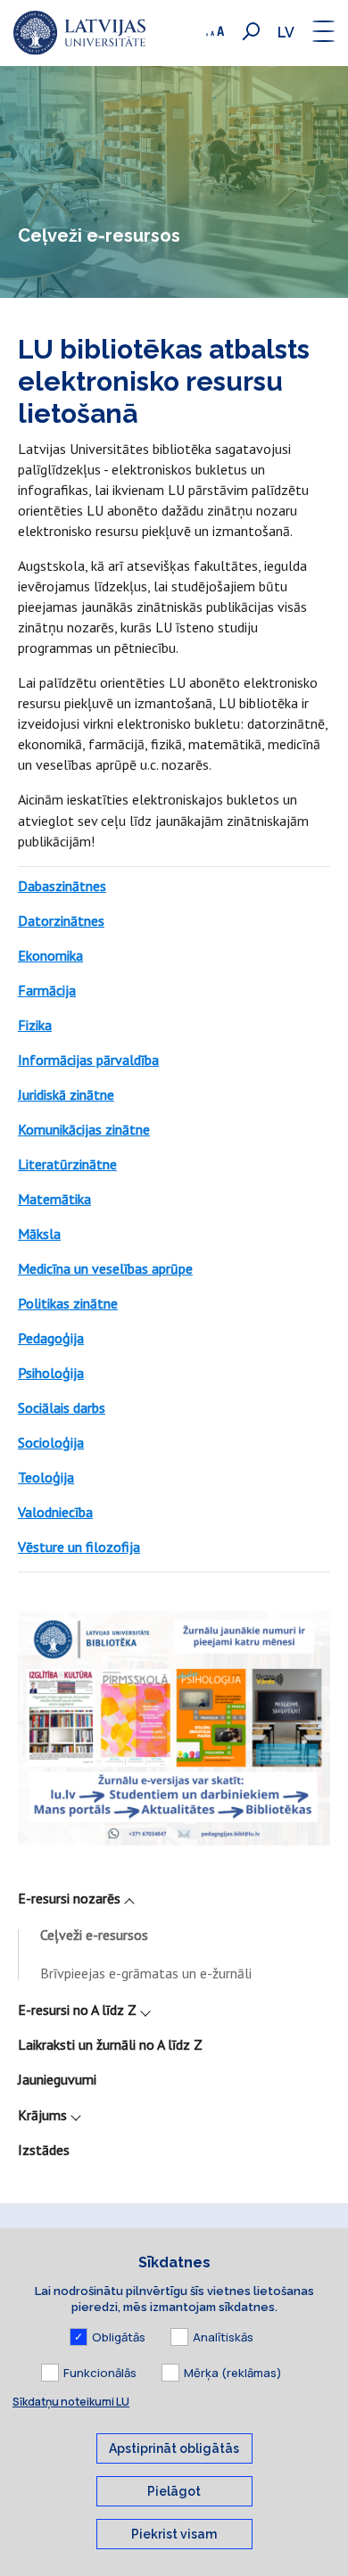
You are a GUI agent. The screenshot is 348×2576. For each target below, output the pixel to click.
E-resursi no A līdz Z (77, 2010)
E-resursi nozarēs (69, 1898)
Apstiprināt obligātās (174, 2448)
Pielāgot (174, 2491)
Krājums (42, 2115)
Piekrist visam (174, 2534)
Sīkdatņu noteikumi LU (71, 2402)
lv (286, 33)
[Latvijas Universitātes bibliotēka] (79, 33)
